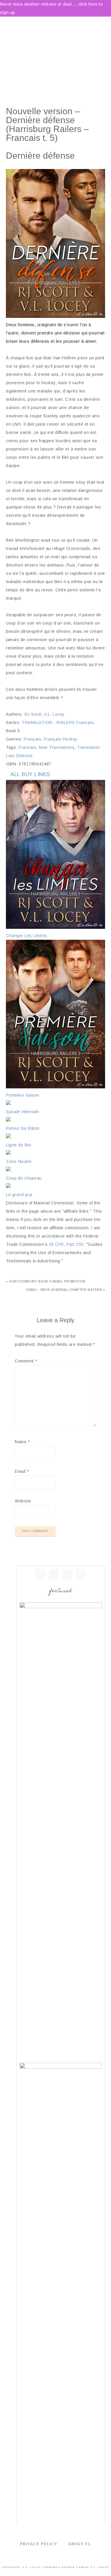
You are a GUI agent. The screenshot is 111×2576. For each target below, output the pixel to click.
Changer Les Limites (27, 936)
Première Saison (23, 1095)
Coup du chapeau (24, 1178)
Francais (27, 747)
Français (32, 739)
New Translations (57, 747)
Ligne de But (18, 1145)
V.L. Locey (54, 714)
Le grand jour (19, 1195)
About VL (79, 2544)
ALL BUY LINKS (30, 774)
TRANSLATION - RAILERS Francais (58, 723)
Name (22, 1442)
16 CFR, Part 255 (66, 1244)
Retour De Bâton (23, 1128)
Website (23, 1501)
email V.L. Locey (94, 2567)
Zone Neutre (19, 1161)
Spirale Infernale (22, 1112)
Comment (26, 1361)
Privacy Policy (39, 2544)
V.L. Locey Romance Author (55, 46)
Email (22, 1471)
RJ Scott (33, 714)
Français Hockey (61, 739)
